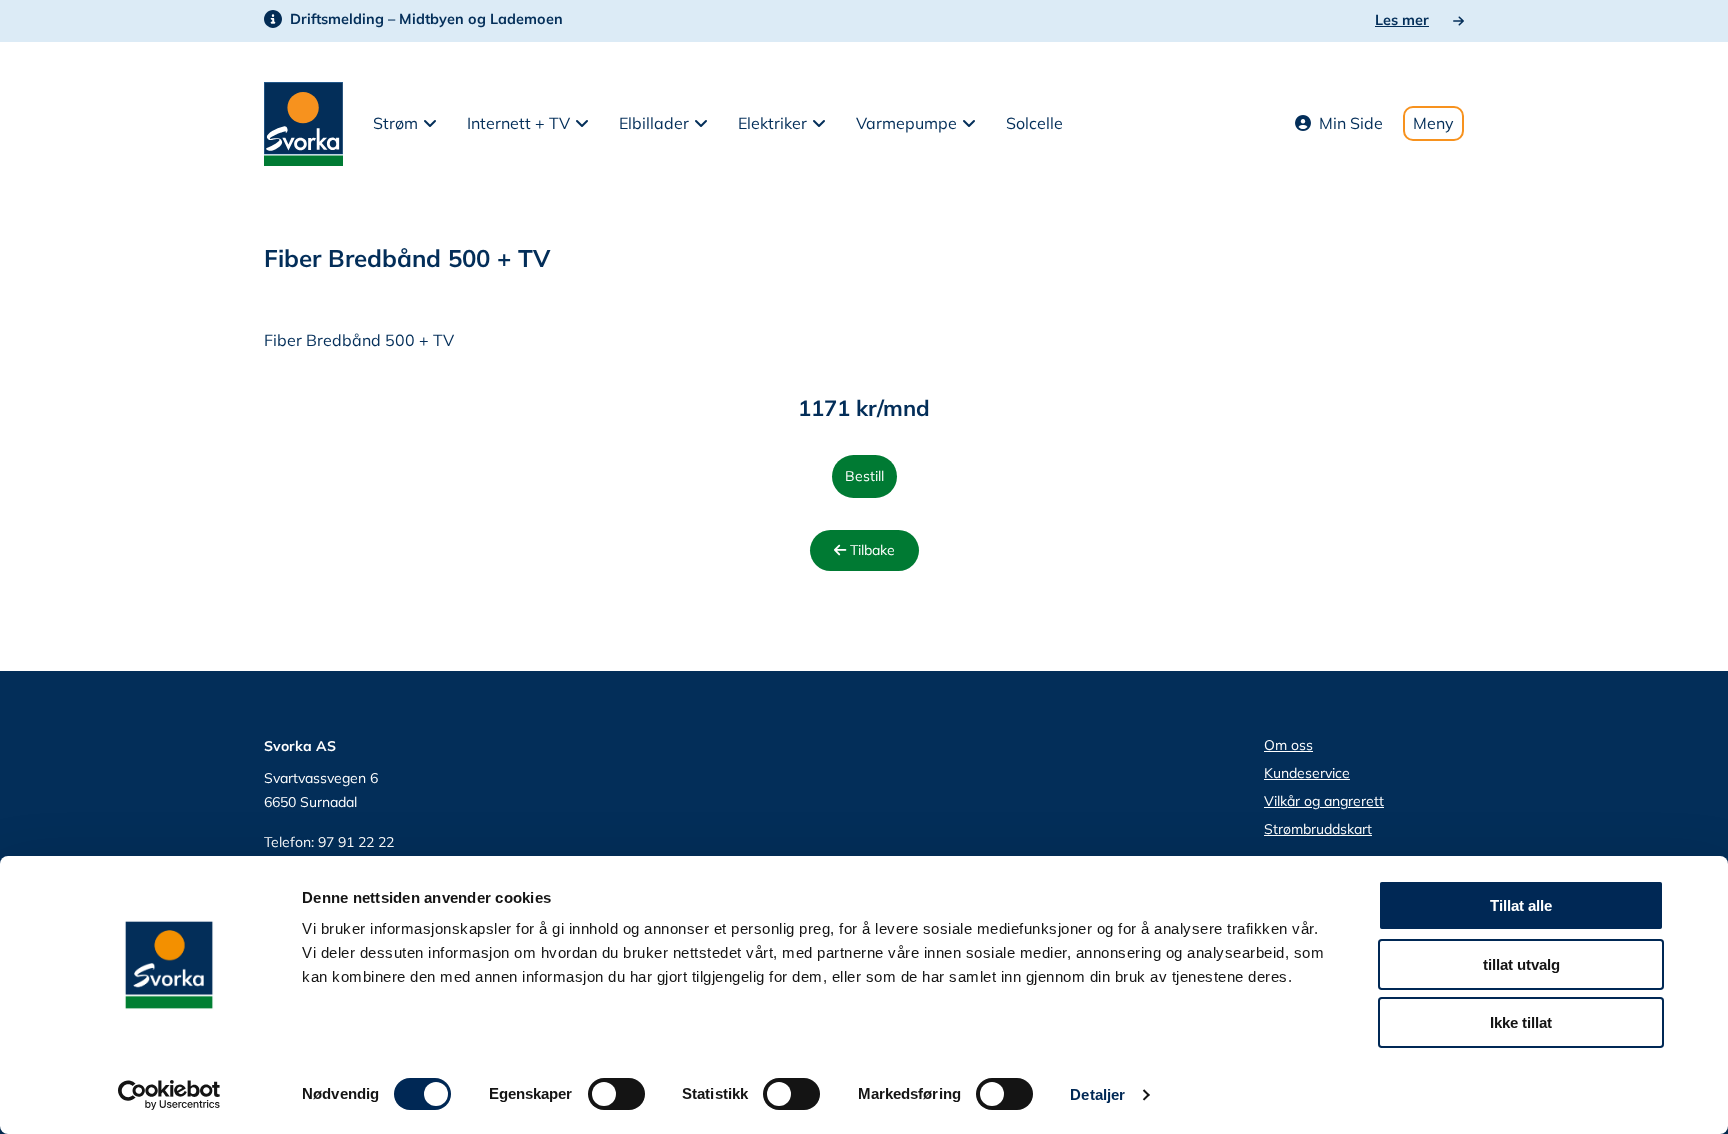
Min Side (1351, 123)
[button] (405, 124)
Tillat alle (1521, 905)
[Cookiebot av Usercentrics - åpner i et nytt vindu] (169, 1095)
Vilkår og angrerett (1324, 801)
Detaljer (1097, 1094)
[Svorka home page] (303, 122)
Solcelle (1034, 123)
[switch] (616, 1094)
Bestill (864, 476)
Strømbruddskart (1318, 829)
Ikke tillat (1521, 1022)
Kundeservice (1307, 773)
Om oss (1288, 745)
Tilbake (870, 550)
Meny (1433, 123)
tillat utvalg (1521, 964)
